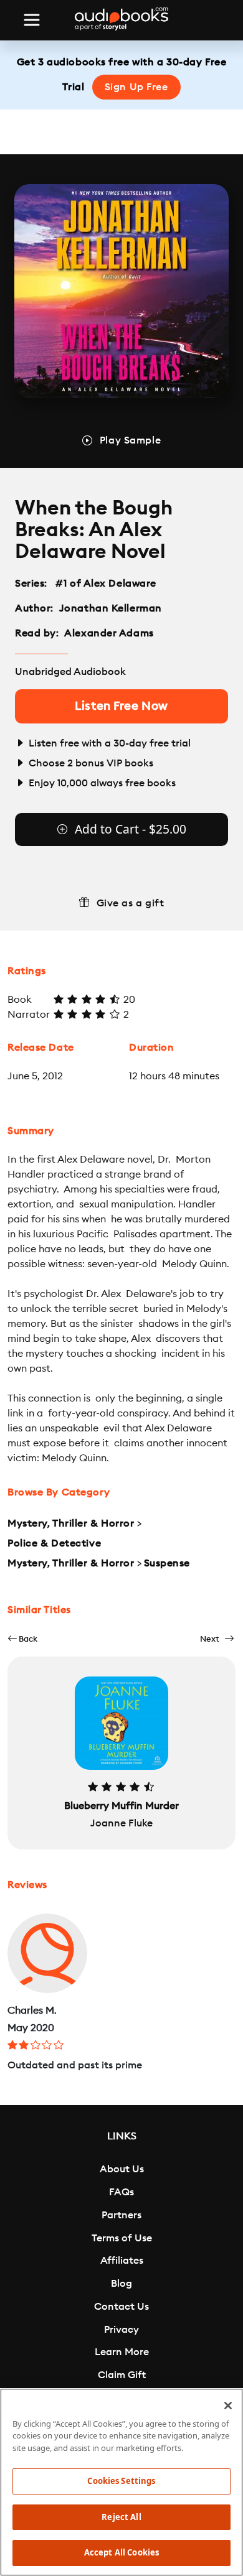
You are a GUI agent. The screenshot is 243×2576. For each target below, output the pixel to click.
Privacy (121, 2330)
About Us (122, 2169)
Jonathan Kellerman (111, 608)
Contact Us (121, 2307)
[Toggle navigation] (32, 20)
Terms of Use (122, 2238)
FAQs (121, 2192)
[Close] (228, 2406)
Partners (121, 2215)
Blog (121, 2284)
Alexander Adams (109, 633)
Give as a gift (131, 903)
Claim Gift (122, 2375)
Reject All (121, 2517)
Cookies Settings (121, 2481)
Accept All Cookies (121, 2552)
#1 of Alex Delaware (106, 584)
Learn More (122, 2352)
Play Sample (130, 440)
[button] (22, 1639)
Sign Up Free (136, 87)
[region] (121, 2482)
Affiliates (122, 2261)
